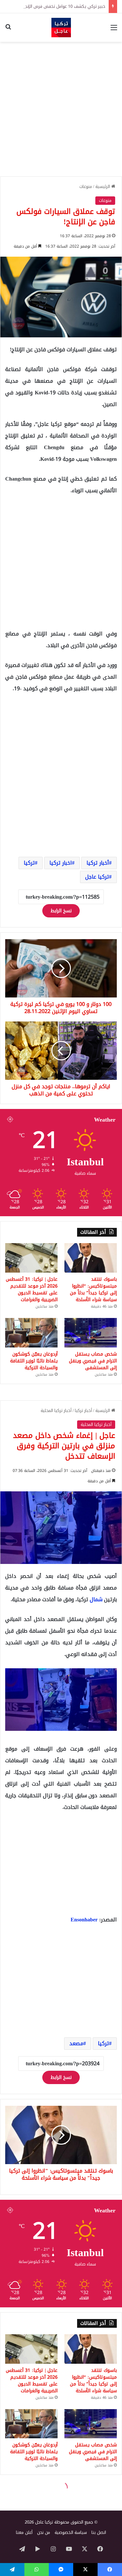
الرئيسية (103, 186)
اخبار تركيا (61, 863)
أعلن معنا (24, 2532)
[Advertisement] (61, 109)
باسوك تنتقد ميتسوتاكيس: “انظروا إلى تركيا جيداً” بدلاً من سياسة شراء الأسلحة (93, 1289)
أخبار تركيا (98, 863)
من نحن (44, 2532)
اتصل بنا (99, 2532)
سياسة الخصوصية (71, 2532)
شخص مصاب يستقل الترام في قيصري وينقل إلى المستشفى (93, 1361)
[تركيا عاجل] (61, 28)
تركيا (29, 863)
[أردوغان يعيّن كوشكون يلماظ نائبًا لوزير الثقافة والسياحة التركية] (31, 1333)
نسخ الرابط (61, 911)
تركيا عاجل (97, 877)
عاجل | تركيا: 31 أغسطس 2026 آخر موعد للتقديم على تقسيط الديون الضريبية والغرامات (32, 1289)
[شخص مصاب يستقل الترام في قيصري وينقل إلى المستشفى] (91, 1333)
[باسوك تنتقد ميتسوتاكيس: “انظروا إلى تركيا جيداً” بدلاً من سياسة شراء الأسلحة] (91, 1258)
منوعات (86, 186)
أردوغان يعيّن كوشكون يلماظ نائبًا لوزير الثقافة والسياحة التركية (34, 1361)
